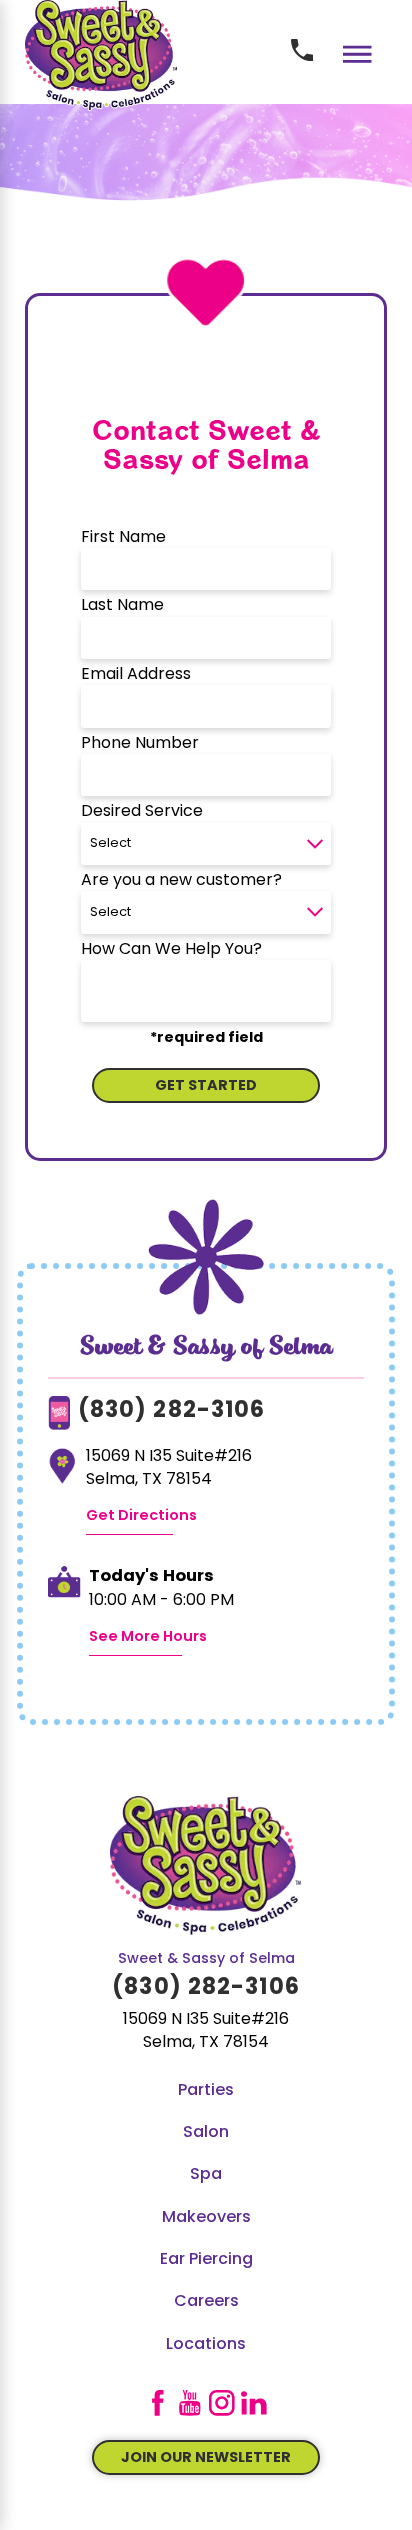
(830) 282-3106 (172, 1411)
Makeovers (206, 2218)
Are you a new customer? (181, 881)
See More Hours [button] (148, 1637)
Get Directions (141, 1516)
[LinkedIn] (254, 2403)
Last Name (122, 606)
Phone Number (140, 744)
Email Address (136, 675)
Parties (206, 2091)
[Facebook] (158, 2403)
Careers (206, 2302)
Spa (206, 2175)
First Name (123, 538)
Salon (206, 2133)
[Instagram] (222, 2403)
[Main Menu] (357, 54)
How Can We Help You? (171, 950)
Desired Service (142, 812)
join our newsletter (206, 2458)
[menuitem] (206, 2091)
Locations (206, 2345)
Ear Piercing (206, 2260)
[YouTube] (190, 2403)
